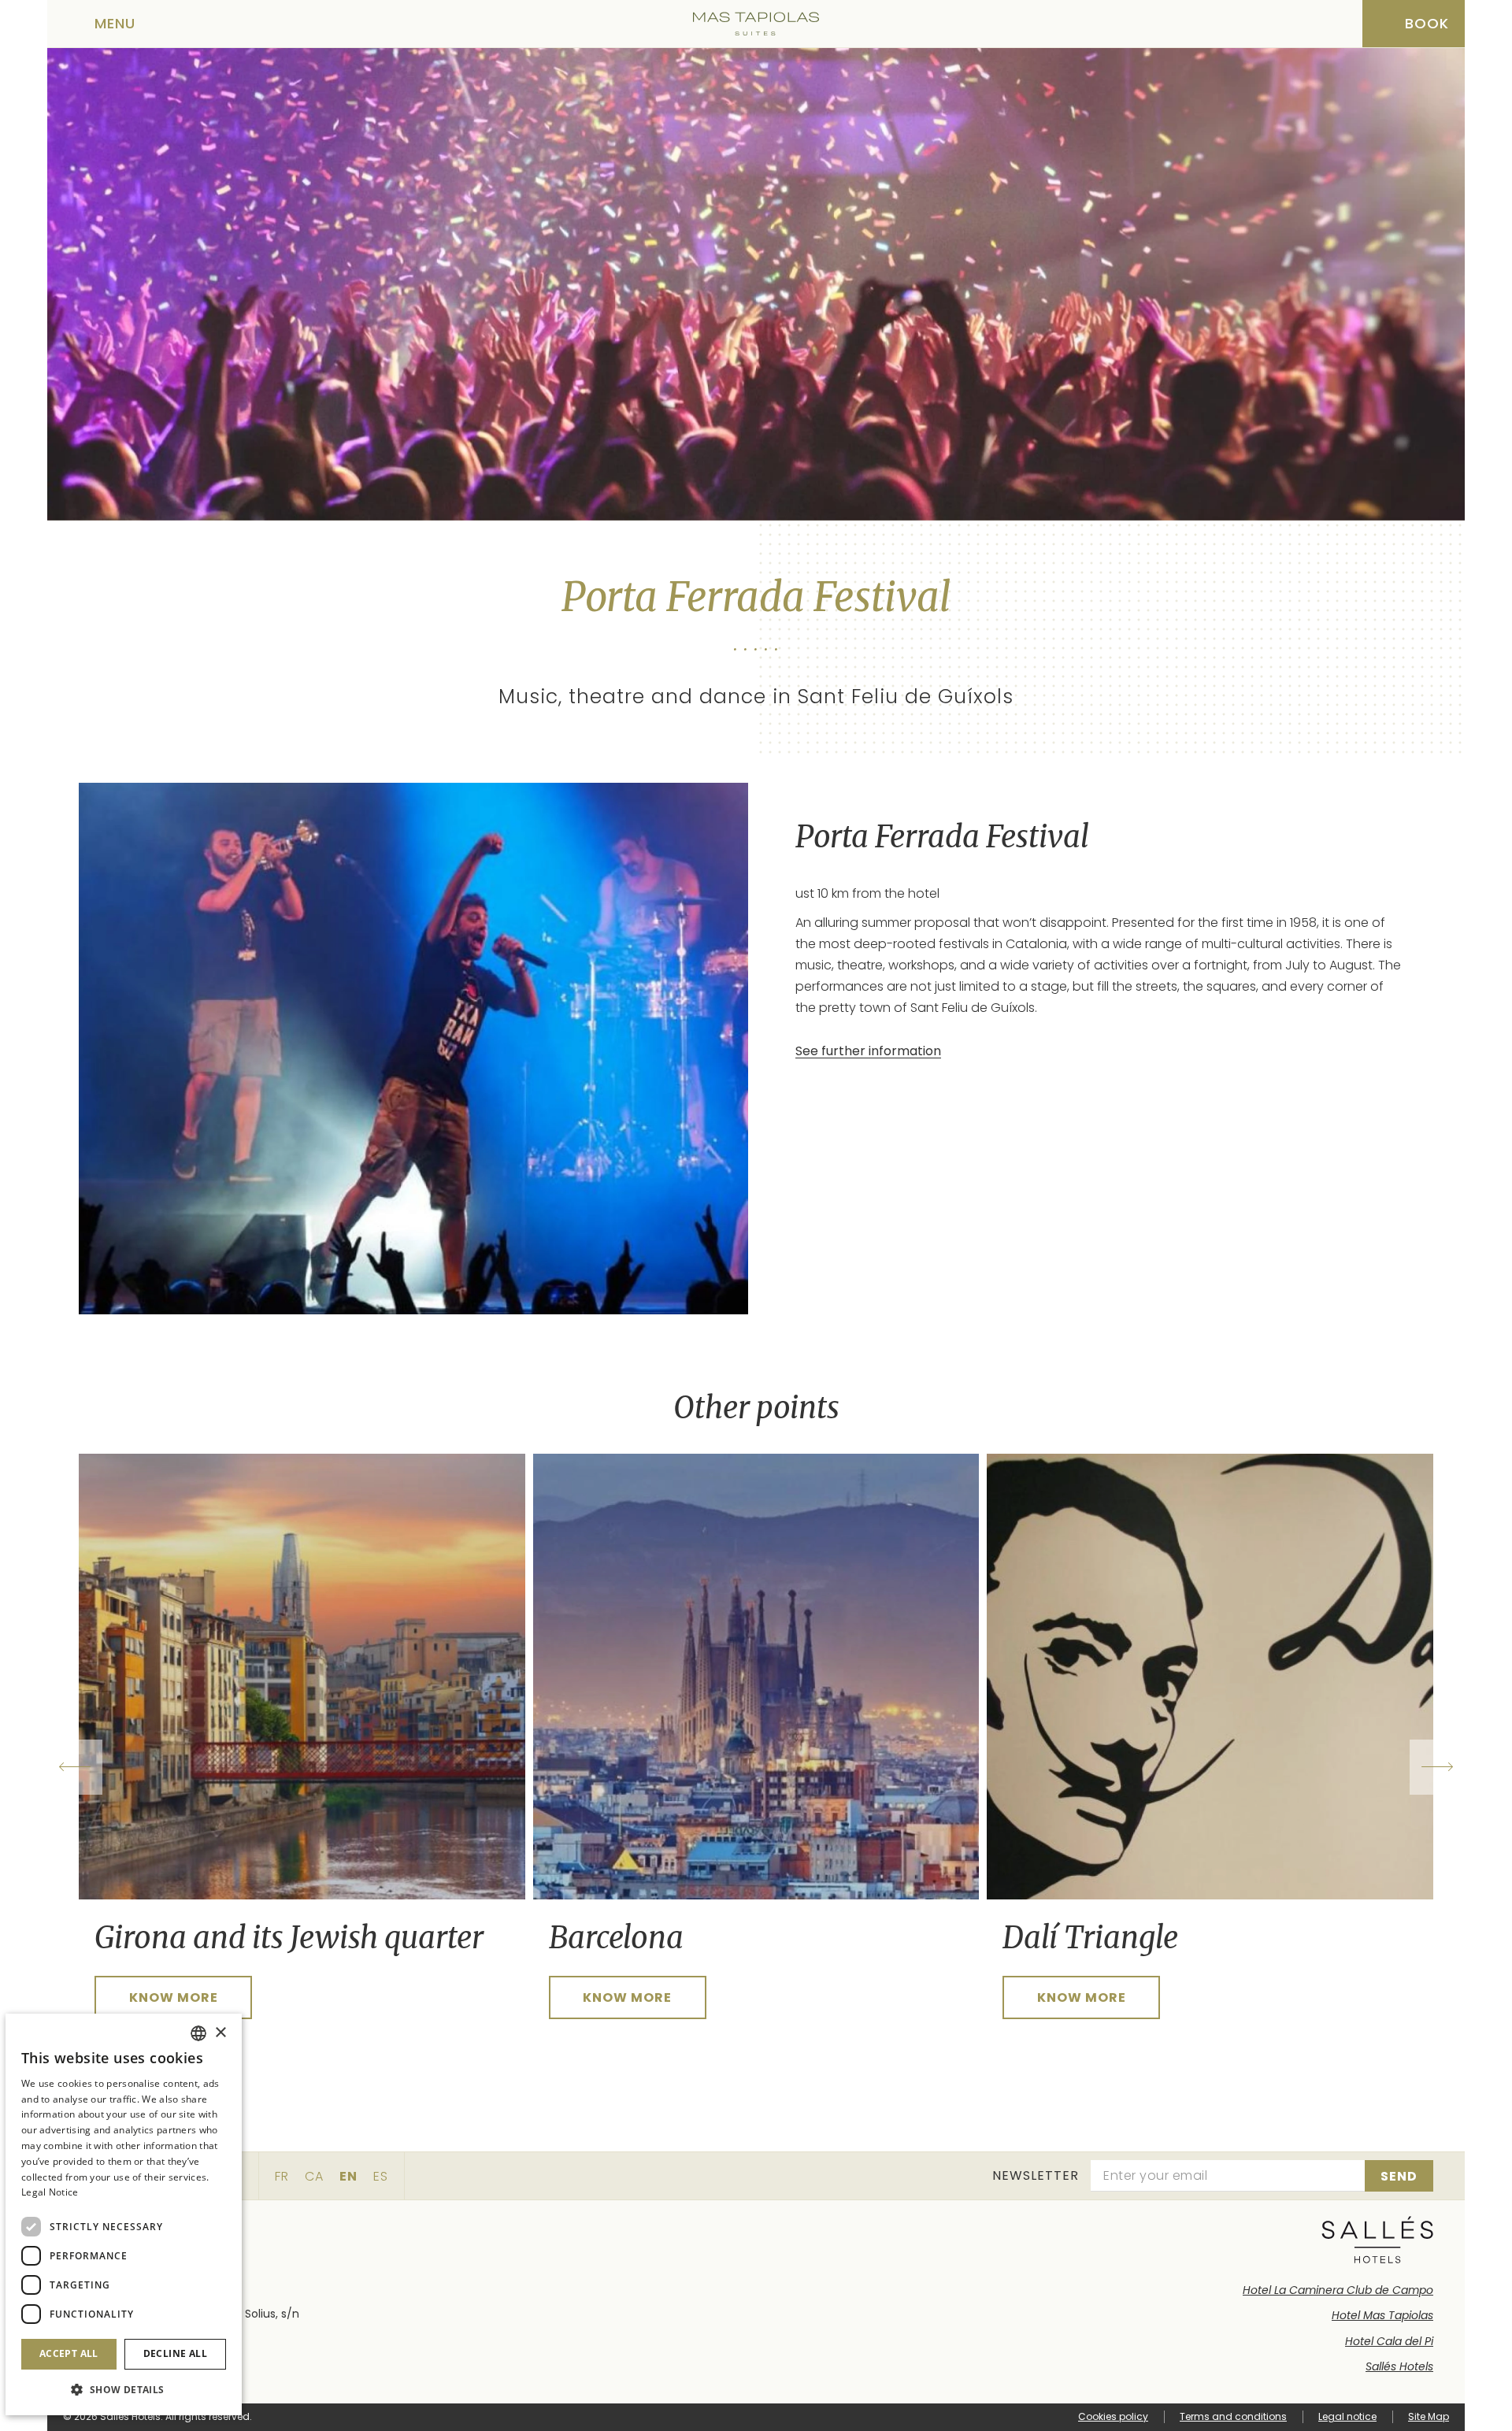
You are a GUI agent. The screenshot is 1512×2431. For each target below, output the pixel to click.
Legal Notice (50, 2192)
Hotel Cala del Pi (1389, 2341)
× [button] (220, 2033)
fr (282, 2176)
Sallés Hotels (1399, 2366)
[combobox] (198, 2033)
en (348, 2176)
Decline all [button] (175, 2353)
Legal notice (1347, 2416)
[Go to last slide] (75, 1767)
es (381, 2176)
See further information (868, 1051)
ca (314, 2176)
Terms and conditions (1233, 2416)
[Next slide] (1437, 1767)
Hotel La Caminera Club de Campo (1338, 2290)
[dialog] (124, 2214)
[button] (124, 2390)
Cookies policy (1113, 2416)
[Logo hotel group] (1378, 2240)
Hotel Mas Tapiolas (1382, 2315)
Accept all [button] (69, 2353)
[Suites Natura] (756, 24)
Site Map (1429, 2416)
